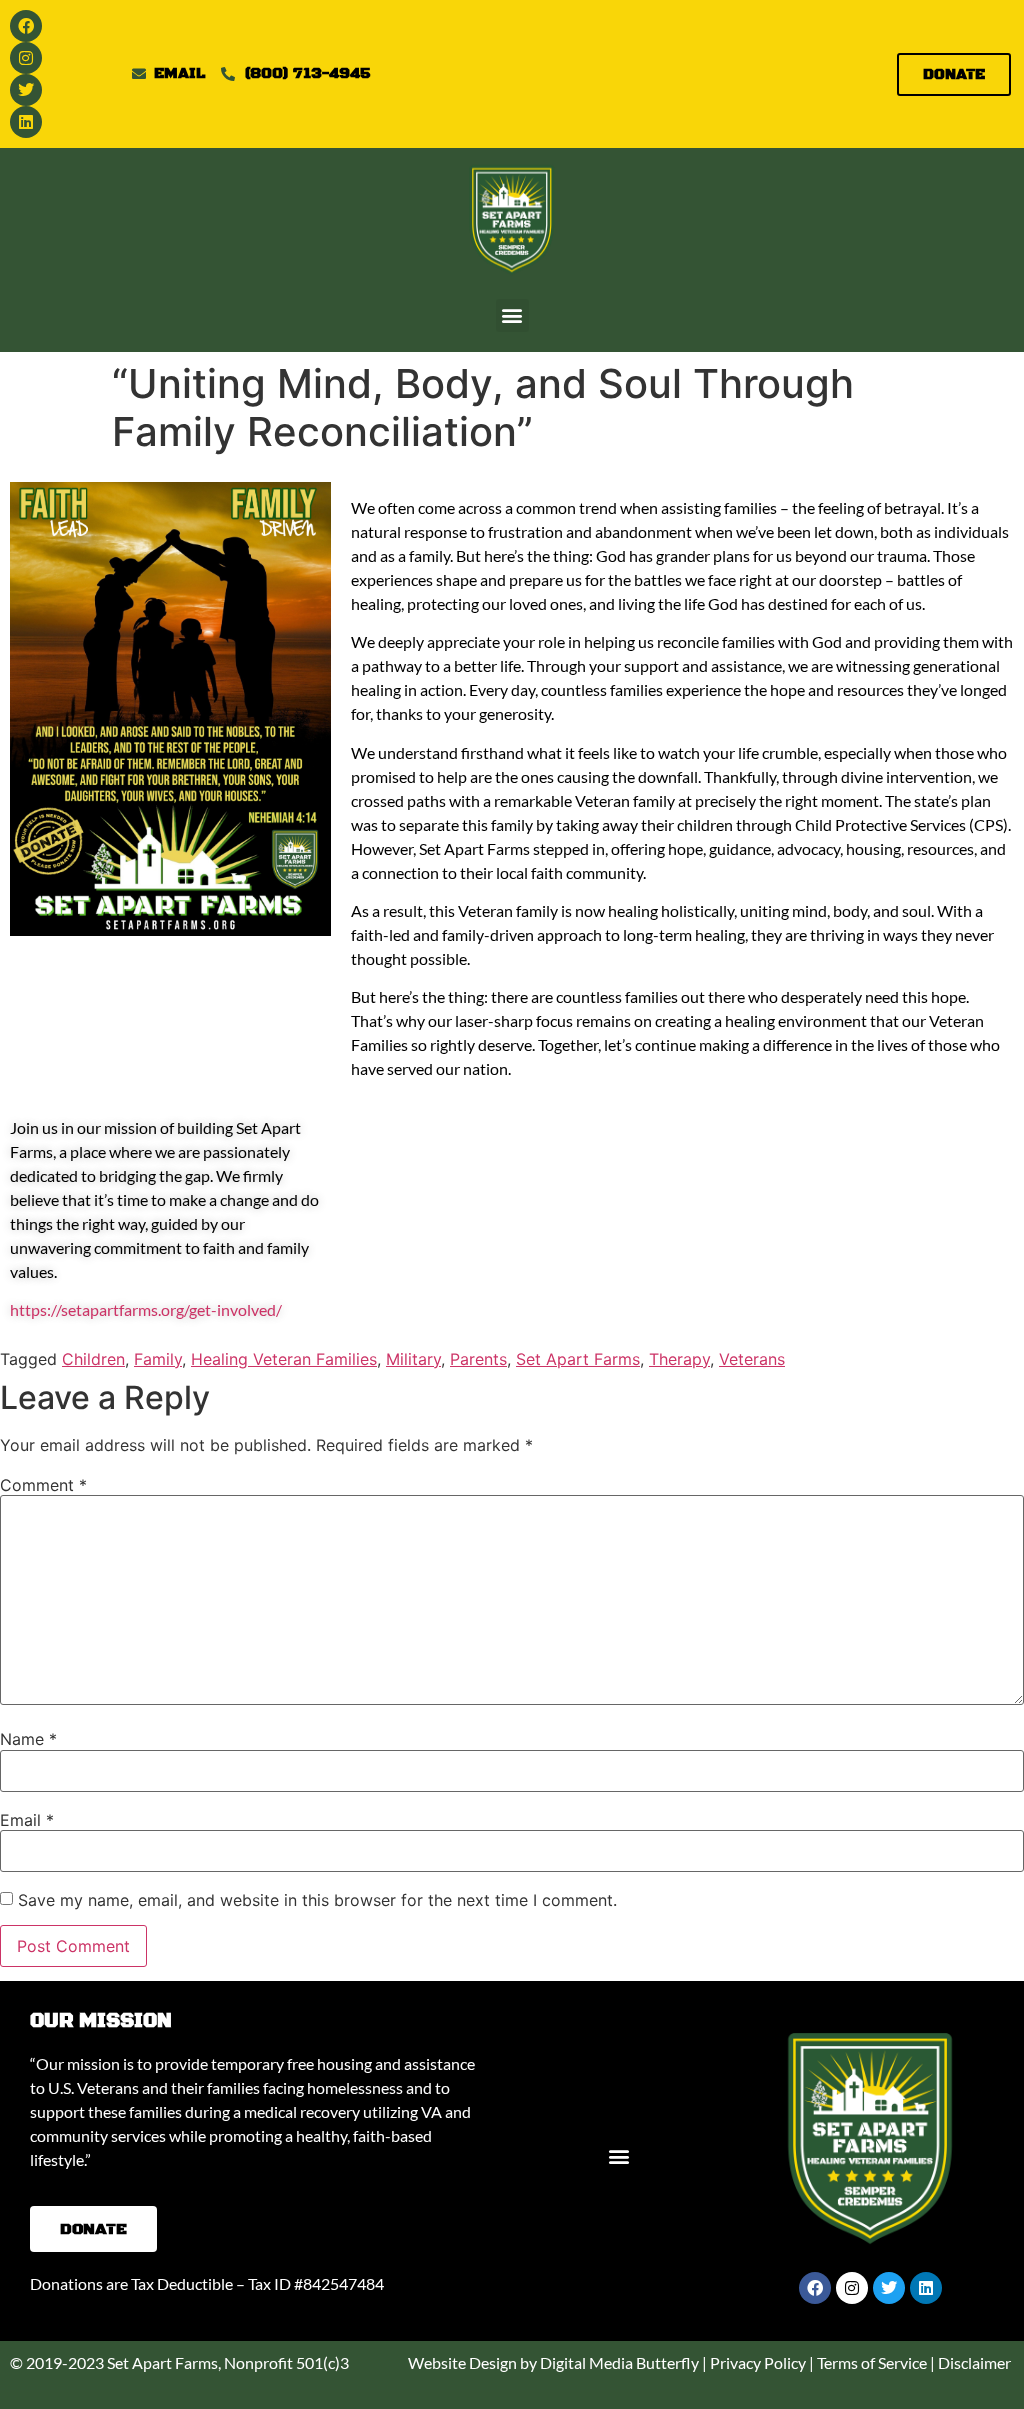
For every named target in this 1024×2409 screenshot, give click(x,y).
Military (413, 1359)
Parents (478, 1359)
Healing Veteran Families (284, 1359)
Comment (43, 1485)
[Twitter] (26, 90)
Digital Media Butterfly (619, 2362)
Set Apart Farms (578, 1359)
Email (27, 1820)
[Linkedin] (26, 122)
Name (28, 1739)
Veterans (752, 1359)
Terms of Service (872, 2362)
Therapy (679, 1359)
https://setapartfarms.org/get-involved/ (146, 1309)
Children (93, 1359)
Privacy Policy (758, 2362)
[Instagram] (26, 58)
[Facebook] (26, 26)
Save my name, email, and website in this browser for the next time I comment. (317, 1900)
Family (158, 1359)
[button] (512, 315)
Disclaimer (974, 2362)
